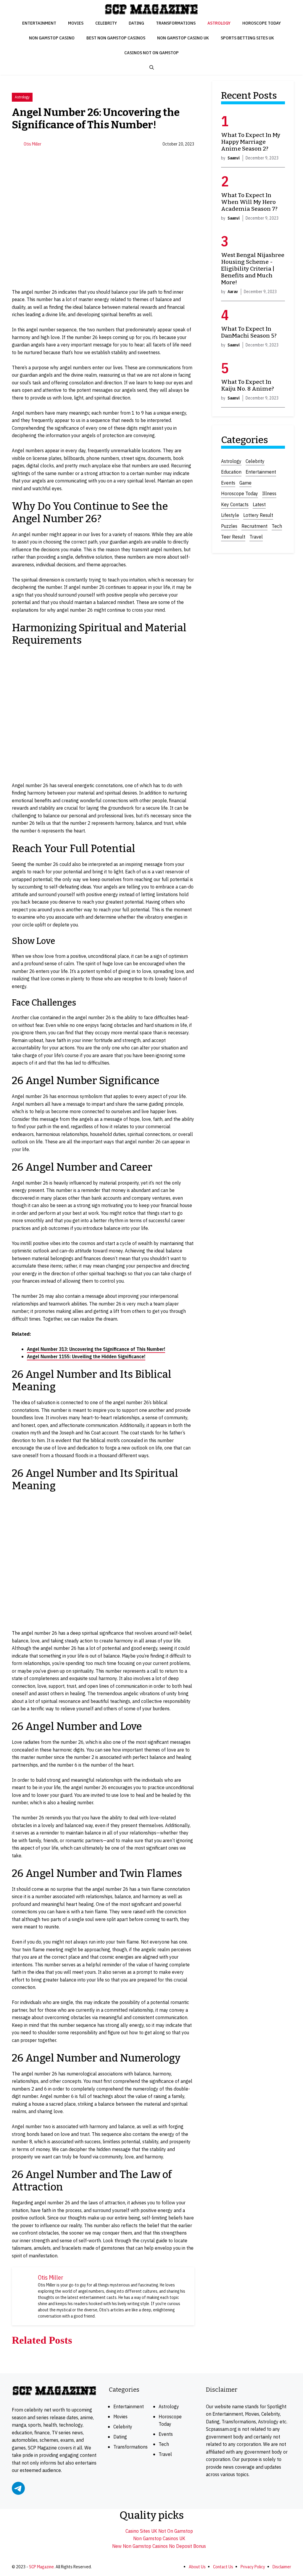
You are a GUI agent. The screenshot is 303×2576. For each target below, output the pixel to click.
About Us (197, 2567)
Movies (76, 23)
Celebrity (106, 23)
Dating (136, 23)
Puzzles (229, 526)
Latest (259, 504)
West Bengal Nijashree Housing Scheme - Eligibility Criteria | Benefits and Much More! (253, 269)
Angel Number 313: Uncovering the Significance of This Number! (96, 1349)
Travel (256, 537)
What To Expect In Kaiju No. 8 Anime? (248, 385)
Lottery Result (258, 515)
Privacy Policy (253, 2567)
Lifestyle (230, 515)
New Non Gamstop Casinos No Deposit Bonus (159, 2546)
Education (231, 472)
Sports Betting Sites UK (247, 38)
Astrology (219, 23)
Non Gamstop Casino (52, 38)
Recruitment (254, 526)
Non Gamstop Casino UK (183, 38)
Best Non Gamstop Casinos (116, 38)
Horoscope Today (262, 23)
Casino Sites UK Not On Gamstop (159, 2531)
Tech (277, 526)
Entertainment (39, 23)
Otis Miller (33, 144)
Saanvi (234, 158)
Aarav (233, 292)
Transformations (176, 23)
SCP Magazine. (42, 2567)
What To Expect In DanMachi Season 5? (249, 332)
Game (245, 483)
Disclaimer (282, 2567)
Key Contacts (235, 504)
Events (228, 483)
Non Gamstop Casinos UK (159, 2538)
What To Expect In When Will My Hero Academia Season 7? (249, 202)
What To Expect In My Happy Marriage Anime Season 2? (251, 142)
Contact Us (223, 2567)
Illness (269, 493)
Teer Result (233, 537)
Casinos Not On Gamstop (151, 53)
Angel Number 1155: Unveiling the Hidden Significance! (86, 1356)
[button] (152, 68)
